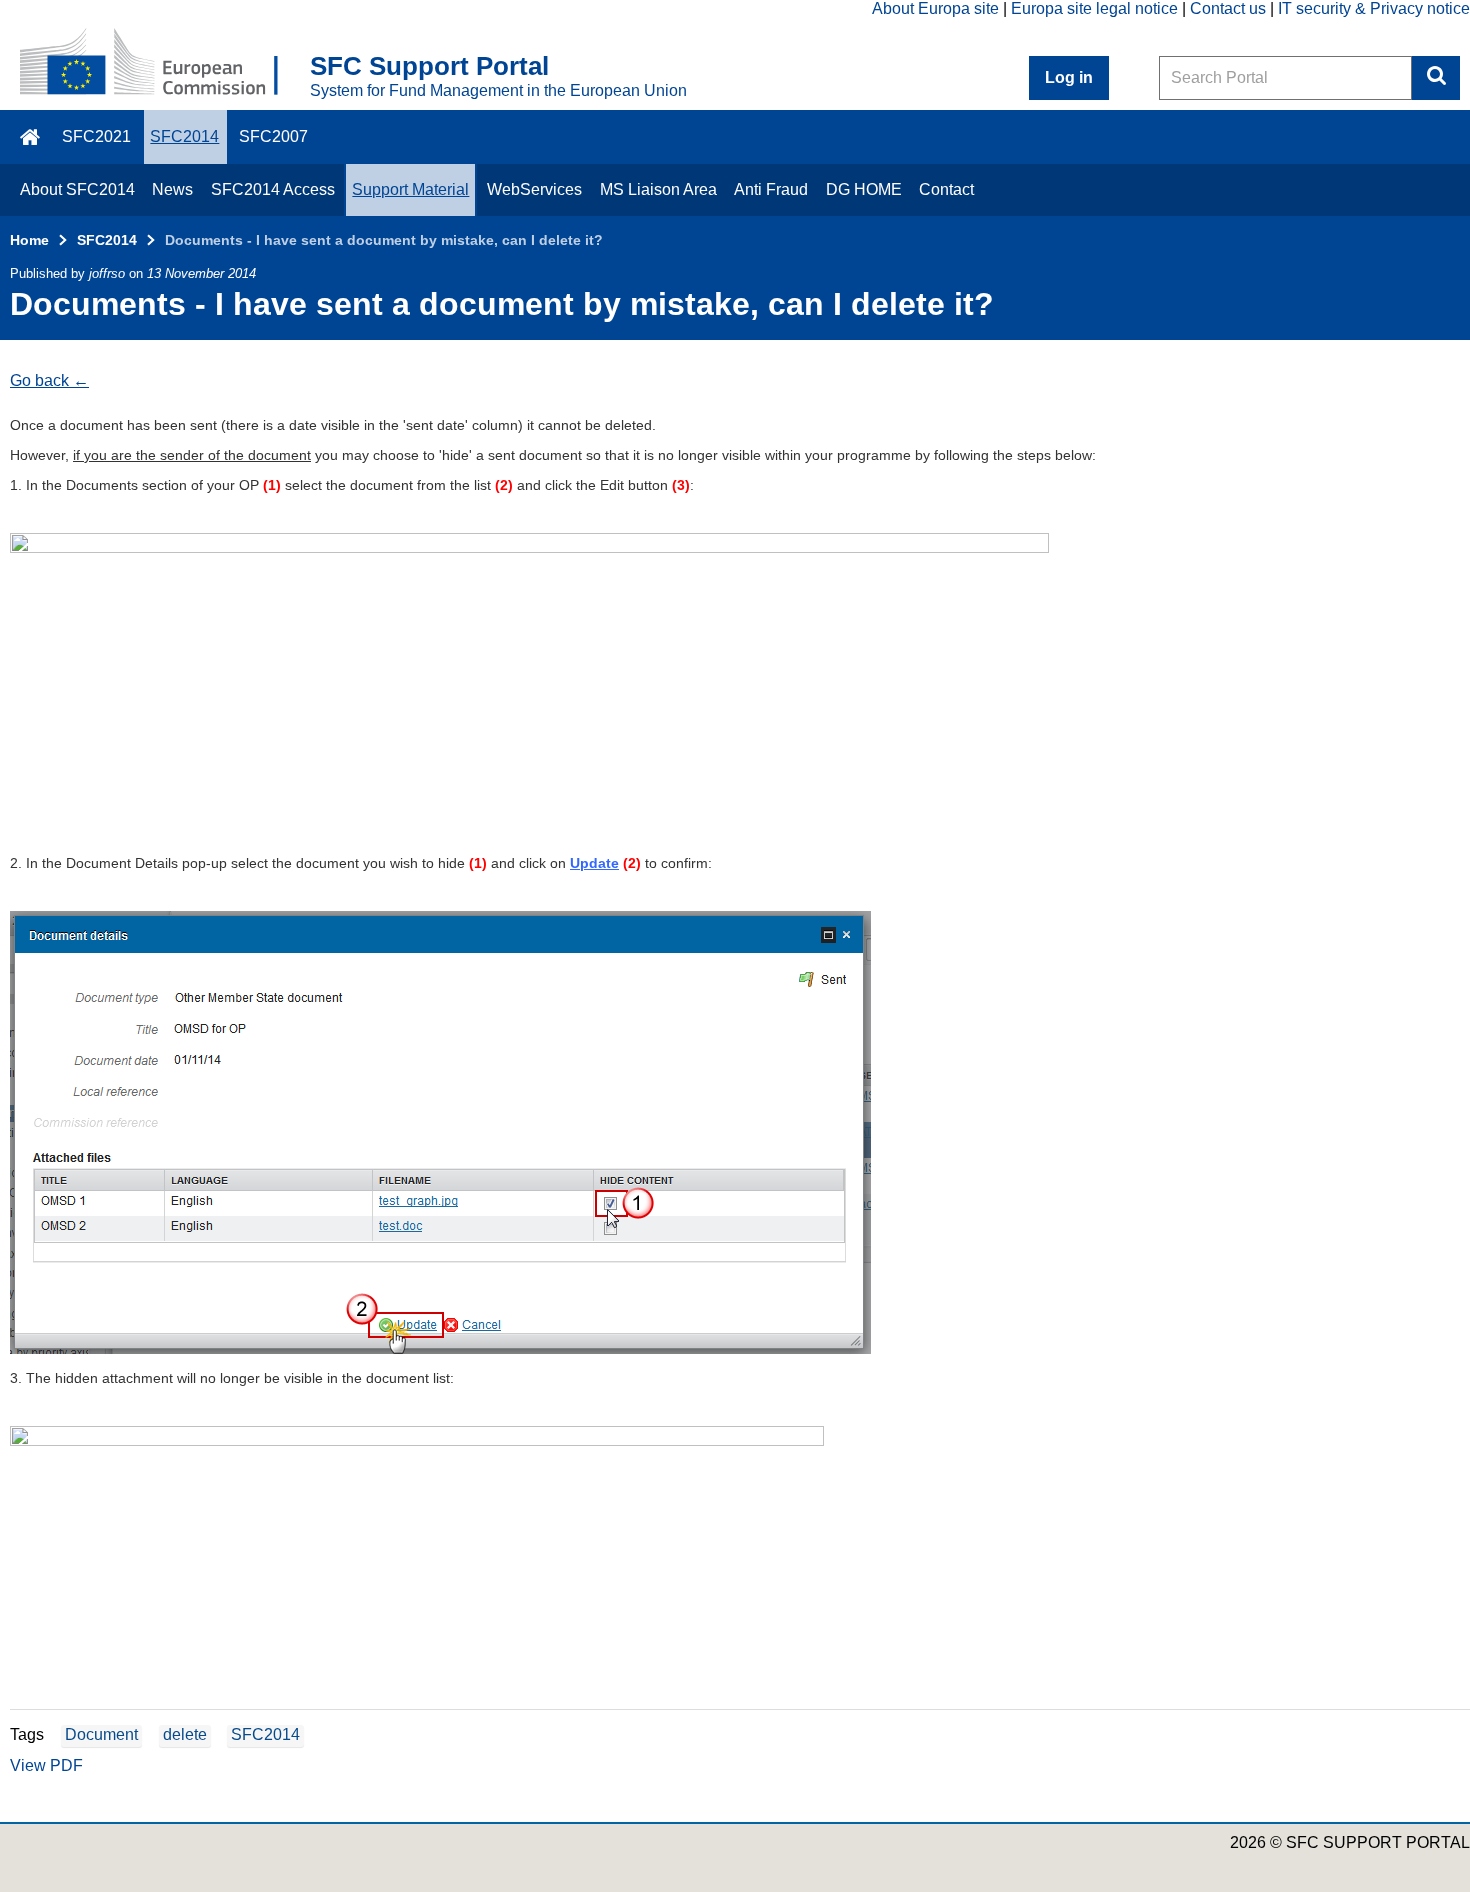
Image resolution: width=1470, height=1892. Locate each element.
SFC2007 (273, 136)
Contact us (1228, 8)
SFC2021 (96, 136)
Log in (1069, 77)
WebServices (534, 189)
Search (1436, 78)
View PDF (46, 1765)
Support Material (410, 189)
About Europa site (935, 8)
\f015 (31, 137)
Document (101, 1734)
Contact (946, 189)
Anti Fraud (771, 189)
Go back (39, 380)
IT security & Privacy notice (1374, 8)
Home (29, 240)
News (172, 189)
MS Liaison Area (658, 189)
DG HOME (864, 189)
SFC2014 (184, 136)
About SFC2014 (77, 189)
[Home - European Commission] (165, 64)
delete (185, 1734)
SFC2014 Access (273, 189)
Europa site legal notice (1094, 8)
